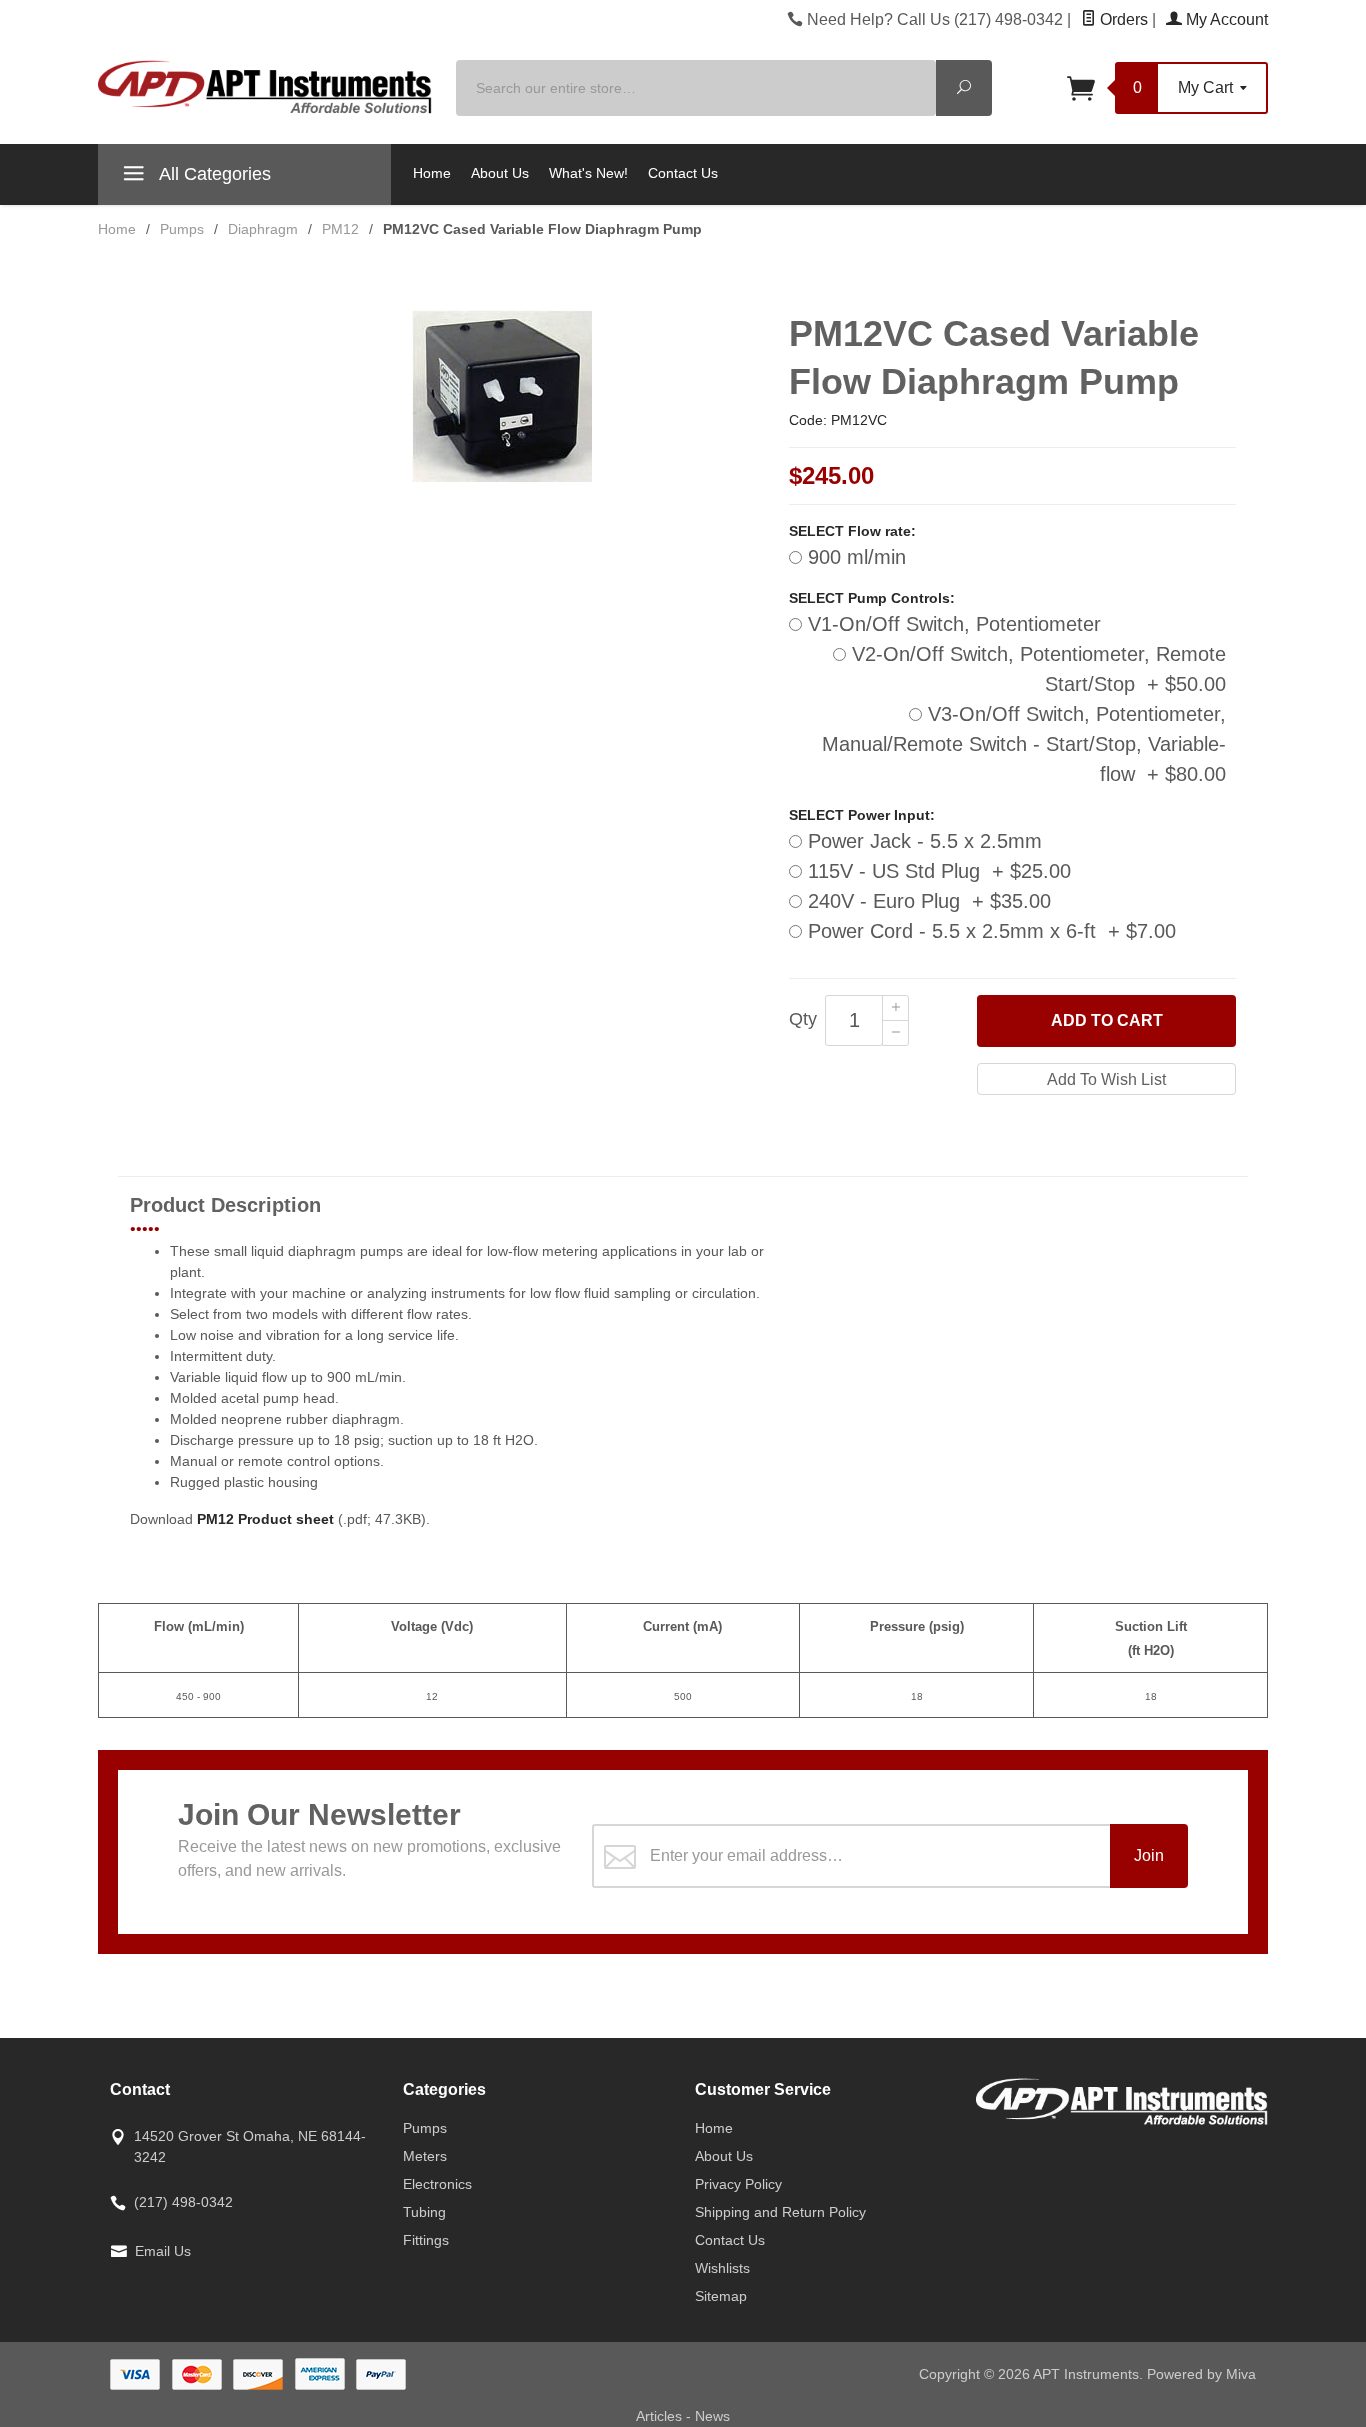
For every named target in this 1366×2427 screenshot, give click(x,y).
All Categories (213, 174)
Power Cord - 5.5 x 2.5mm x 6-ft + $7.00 (989, 931)
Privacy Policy (738, 2184)
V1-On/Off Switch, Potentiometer (951, 624)
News (712, 2416)
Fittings (426, 2240)
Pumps (425, 2128)
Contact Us (683, 173)
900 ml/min (854, 557)
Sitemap (721, 2296)
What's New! (588, 173)
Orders (1122, 19)
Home (432, 173)
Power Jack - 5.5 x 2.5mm (922, 841)
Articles (661, 2416)
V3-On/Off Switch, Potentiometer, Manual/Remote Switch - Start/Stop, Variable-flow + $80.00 (1024, 744)
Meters (425, 2156)
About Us (500, 173)
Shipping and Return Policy (780, 2212)
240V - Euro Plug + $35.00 (926, 901)
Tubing (424, 2212)
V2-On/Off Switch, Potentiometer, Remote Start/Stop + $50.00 (1036, 669)
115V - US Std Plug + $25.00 (936, 871)
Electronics (437, 2184)
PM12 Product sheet (265, 1519)
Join (1149, 1855)
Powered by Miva (1201, 2374)
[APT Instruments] (265, 88)
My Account (1225, 19)
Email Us (163, 2251)
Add (1107, 1020)
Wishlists (722, 2268)
